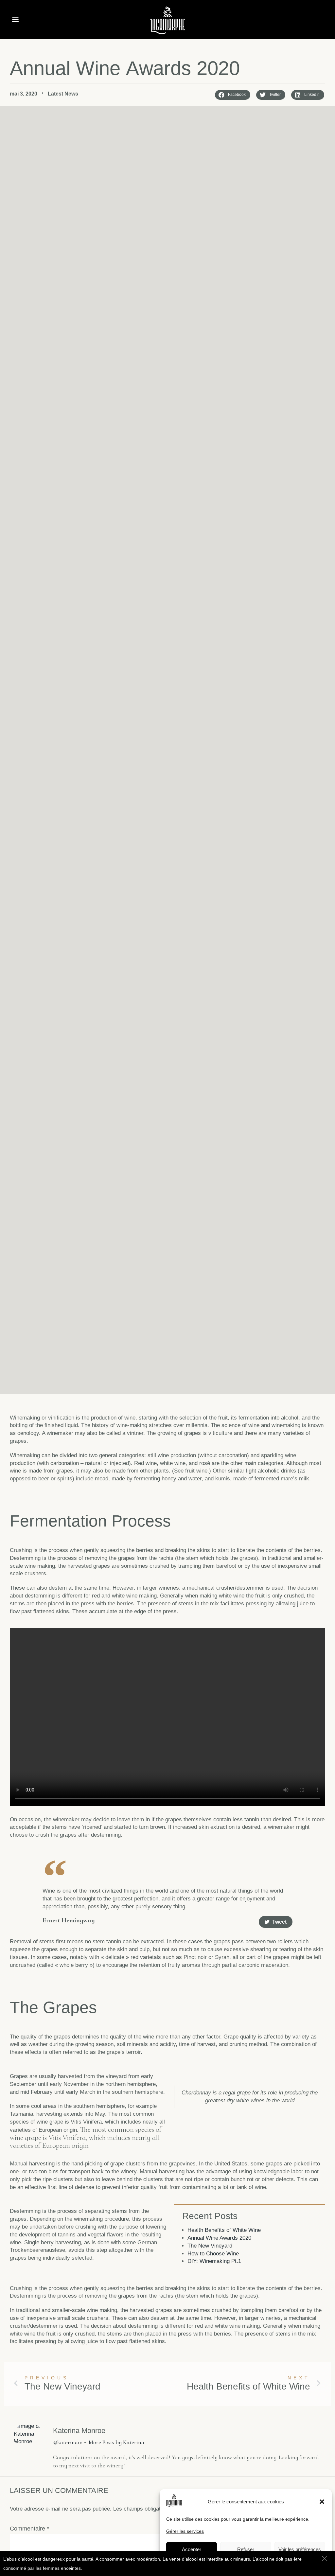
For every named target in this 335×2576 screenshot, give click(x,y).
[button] (322, 2502)
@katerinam (68, 2442)
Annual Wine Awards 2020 (219, 2238)
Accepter (192, 2549)
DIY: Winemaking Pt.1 (214, 2261)
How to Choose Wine (213, 2254)
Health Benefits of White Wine (224, 2230)
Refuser (246, 2549)
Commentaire (29, 2529)
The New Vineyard (210, 2246)
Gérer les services (185, 2531)
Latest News (63, 94)
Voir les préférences (300, 2549)
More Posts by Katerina (116, 2442)
